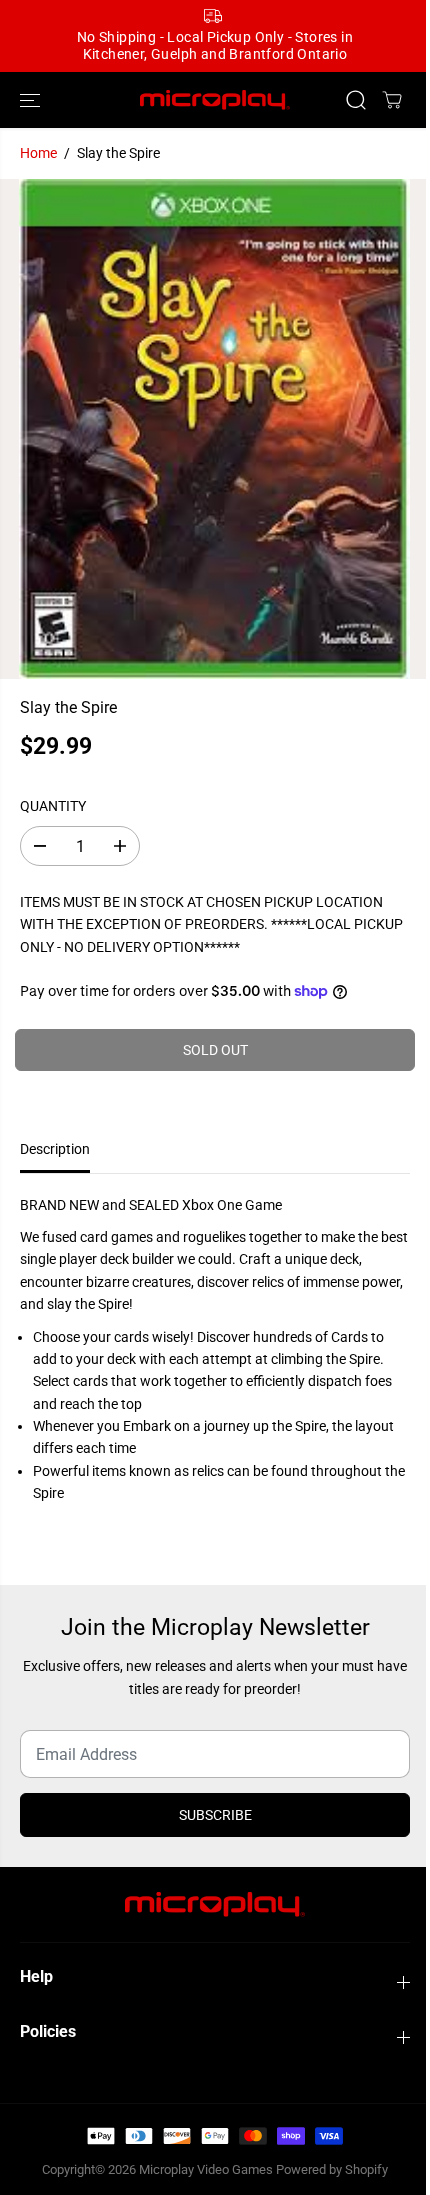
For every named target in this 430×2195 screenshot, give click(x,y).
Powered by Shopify (332, 2169)
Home (38, 153)
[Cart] (392, 100)
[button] (32, 100)
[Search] (356, 100)
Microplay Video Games (207, 2169)
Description (55, 1149)
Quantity (53, 806)
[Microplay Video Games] (215, 100)
